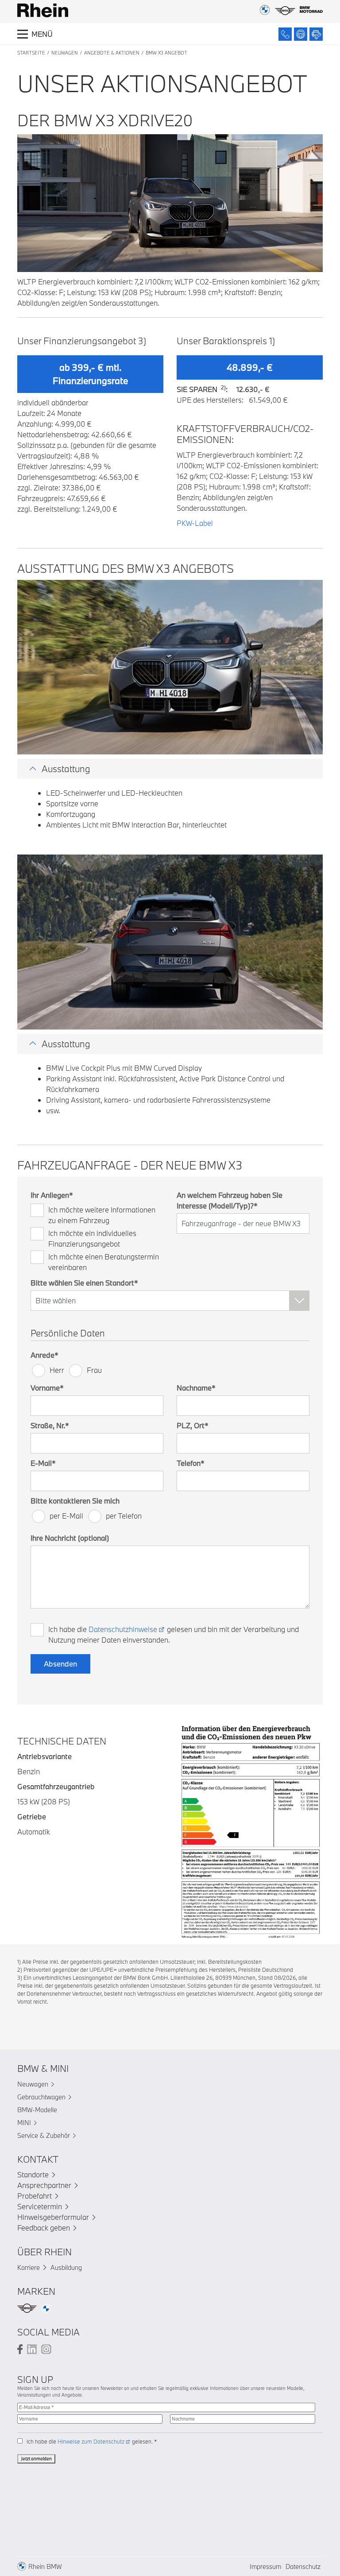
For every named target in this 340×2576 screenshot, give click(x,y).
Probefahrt (35, 2196)
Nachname (196, 1388)
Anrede (44, 1355)
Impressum (265, 2566)
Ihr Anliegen (52, 1195)
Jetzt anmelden (36, 2459)
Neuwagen (65, 53)
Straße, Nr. (50, 1425)
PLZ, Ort (193, 1425)
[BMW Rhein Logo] (43, 10)
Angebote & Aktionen (112, 53)
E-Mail (43, 1463)
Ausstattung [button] (66, 769)
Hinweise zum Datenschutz (91, 2441)
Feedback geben (44, 2228)
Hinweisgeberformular (53, 2217)
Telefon (191, 1463)
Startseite (31, 53)
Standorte (33, 2174)
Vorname (47, 1388)
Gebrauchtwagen (41, 2097)
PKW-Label (195, 523)
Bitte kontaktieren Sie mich (75, 1501)
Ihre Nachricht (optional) (70, 1538)
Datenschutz (303, 2566)
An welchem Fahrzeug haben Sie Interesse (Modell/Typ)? (230, 1200)
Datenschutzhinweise (123, 1629)
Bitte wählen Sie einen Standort (84, 1283)
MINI (24, 2123)
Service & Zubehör (44, 2135)
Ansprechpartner (44, 2185)
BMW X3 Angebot (166, 53)
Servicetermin (40, 2206)
